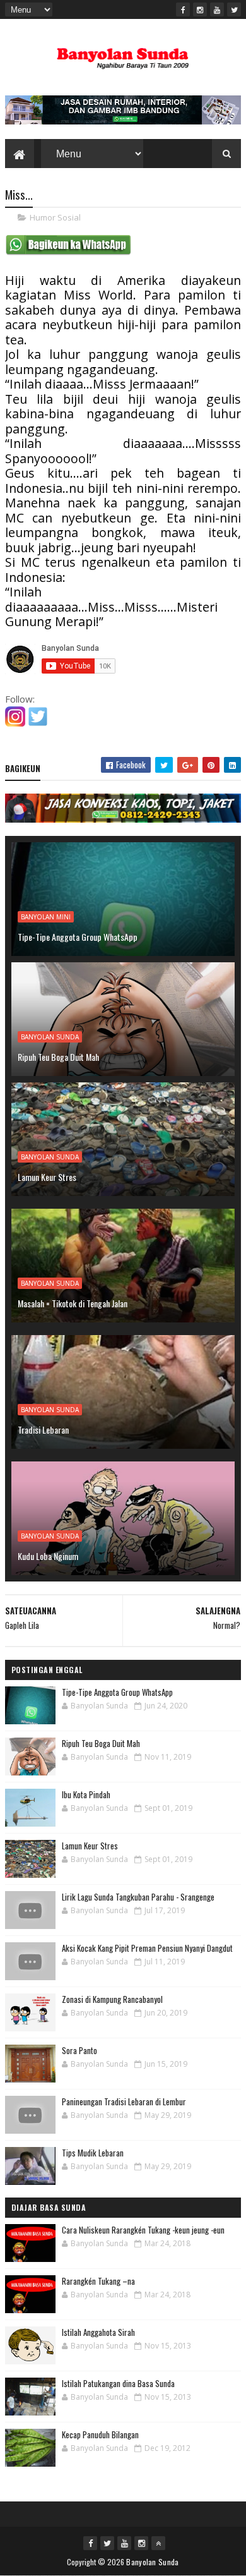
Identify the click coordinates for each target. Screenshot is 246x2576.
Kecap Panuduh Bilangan (100, 2434)
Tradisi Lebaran (43, 1430)
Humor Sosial (55, 217)
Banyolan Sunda (50, 1037)
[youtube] (217, 9)
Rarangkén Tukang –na (98, 2281)
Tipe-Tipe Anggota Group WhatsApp (78, 937)
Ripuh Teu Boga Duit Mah (58, 1057)
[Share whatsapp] (68, 252)
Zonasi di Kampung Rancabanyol (112, 1999)
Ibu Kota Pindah (86, 1794)
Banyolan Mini (46, 917)
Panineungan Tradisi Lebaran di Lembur (124, 2101)
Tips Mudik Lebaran (93, 2153)
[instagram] (200, 9)
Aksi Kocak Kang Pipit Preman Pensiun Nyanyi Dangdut (147, 1948)
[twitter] (234, 9)
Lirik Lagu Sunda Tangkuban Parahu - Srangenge (138, 1897)
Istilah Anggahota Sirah (98, 2332)
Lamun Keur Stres (47, 1177)
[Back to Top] (158, 2543)
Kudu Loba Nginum (48, 1556)
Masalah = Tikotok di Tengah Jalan (73, 1303)
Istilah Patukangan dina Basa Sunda (118, 2383)
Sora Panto (79, 2050)
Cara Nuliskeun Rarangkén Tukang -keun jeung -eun (143, 2230)
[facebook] (183, 9)
